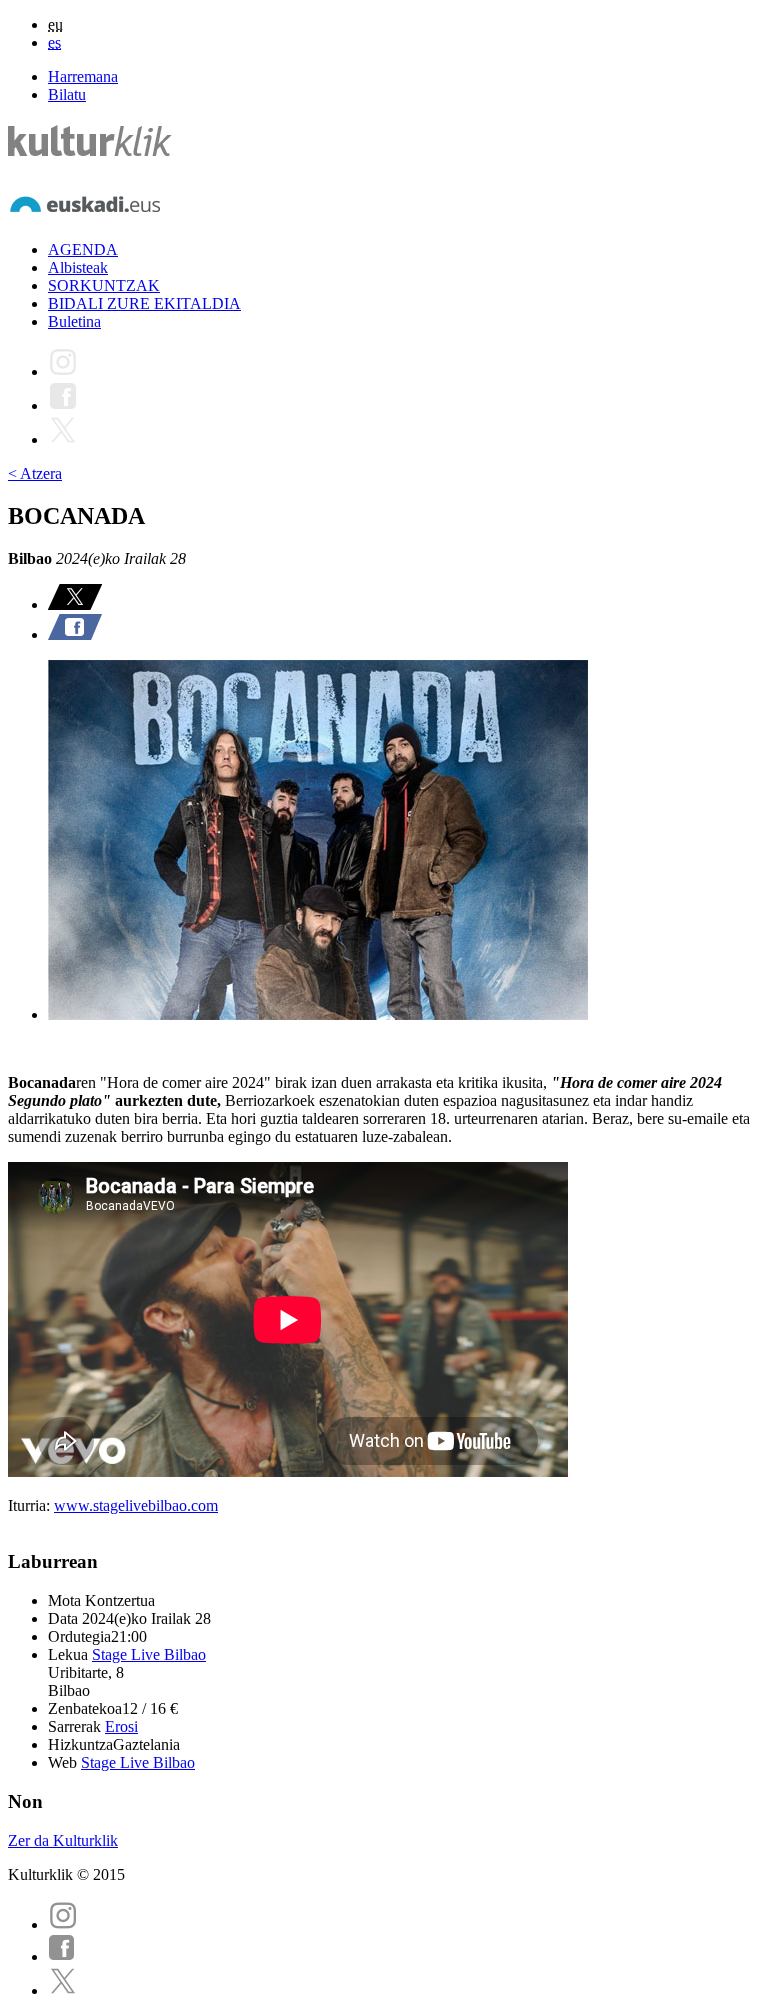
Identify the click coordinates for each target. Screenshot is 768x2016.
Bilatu (67, 94)
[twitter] (63, 1990)
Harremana (83, 76)
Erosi (121, 1726)
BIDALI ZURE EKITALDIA (144, 303)
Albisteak (78, 267)
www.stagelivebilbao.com (136, 1505)
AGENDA (83, 249)
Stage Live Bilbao (149, 1654)
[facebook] (62, 1956)
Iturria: (31, 1505)
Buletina (74, 321)
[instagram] (63, 1924)
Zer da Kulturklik (63, 1840)
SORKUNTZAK (104, 285)
